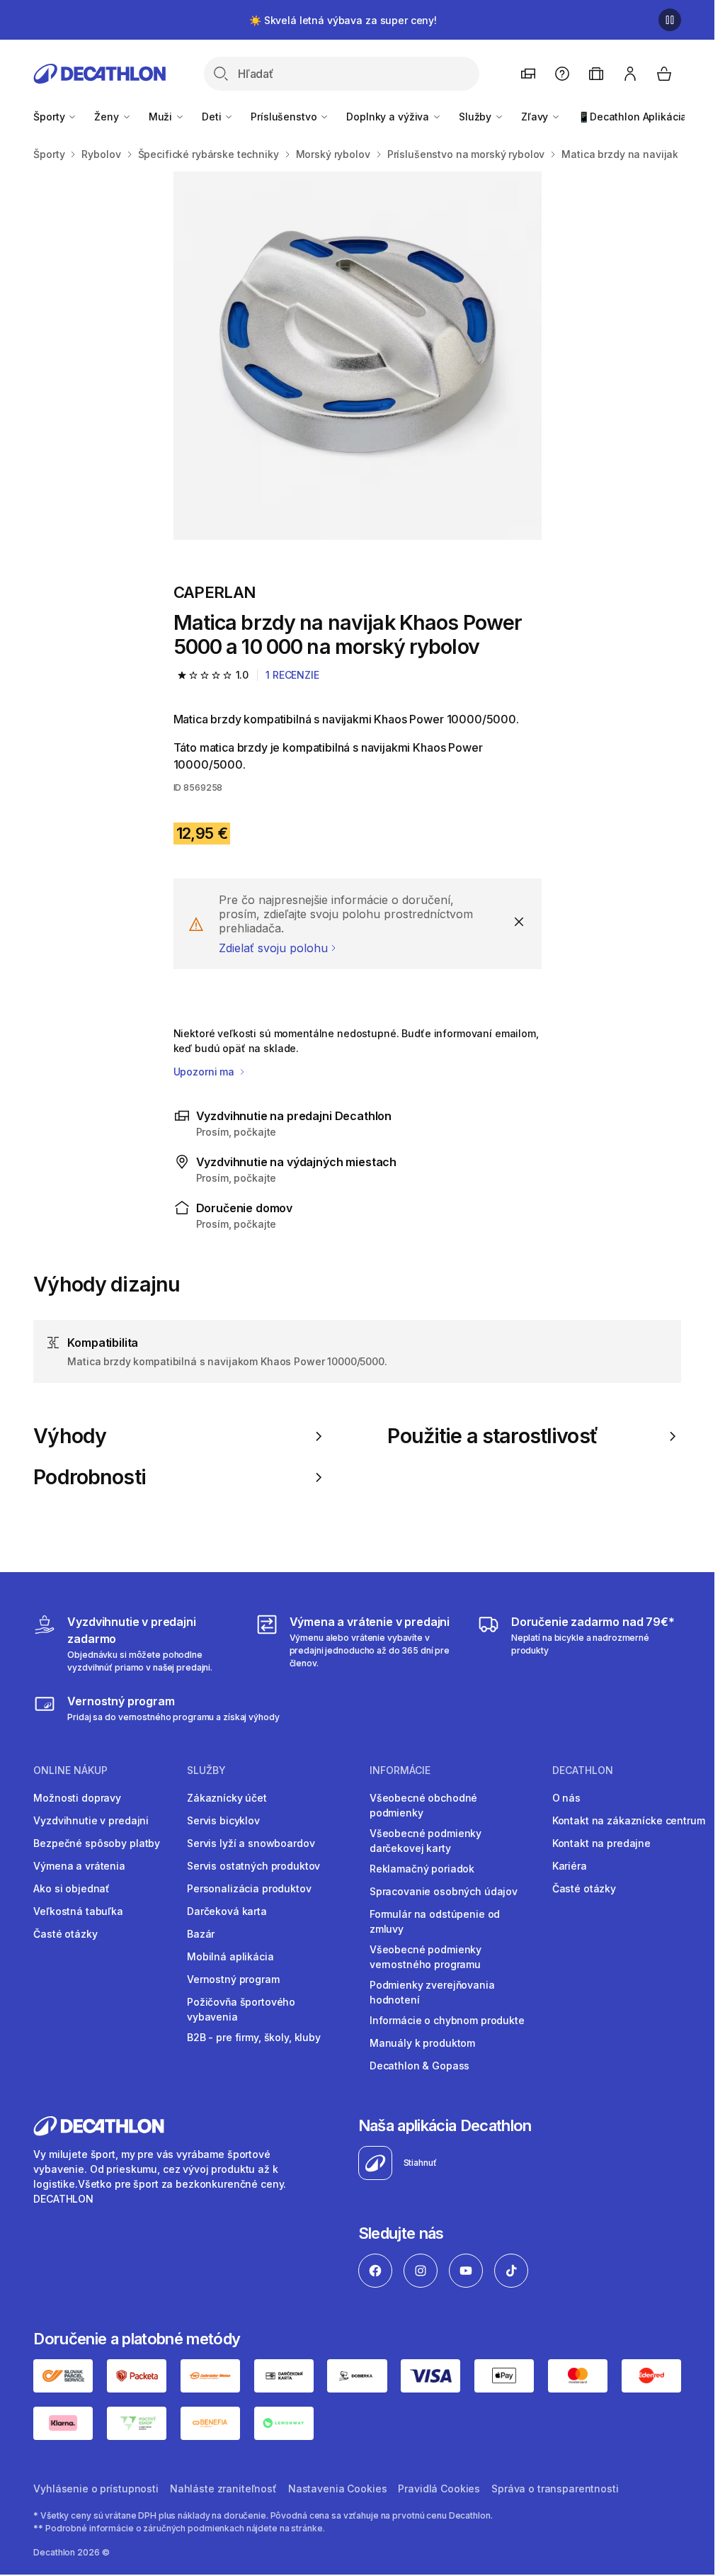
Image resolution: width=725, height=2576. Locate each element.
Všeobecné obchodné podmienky (423, 1805)
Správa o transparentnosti (555, 2489)
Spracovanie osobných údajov (444, 1891)
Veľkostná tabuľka (78, 1911)
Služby (476, 117)
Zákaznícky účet (227, 1798)
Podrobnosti (90, 1477)
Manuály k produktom (422, 2043)
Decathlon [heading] (583, 1770)
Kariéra (570, 1866)
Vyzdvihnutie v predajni (91, 1820)
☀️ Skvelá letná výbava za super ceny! (343, 20)
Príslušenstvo (285, 117)
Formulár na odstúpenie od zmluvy (435, 1921)
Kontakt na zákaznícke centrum (629, 1820)
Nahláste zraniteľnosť (223, 2489)
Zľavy (536, 117)
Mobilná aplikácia (230, 1956)
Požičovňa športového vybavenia (241, 2009)
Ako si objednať (72, 1888)
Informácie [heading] (400, 1770)
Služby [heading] (206, 1770)
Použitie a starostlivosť (492, 1436)
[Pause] (670, 20)
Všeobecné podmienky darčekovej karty (426, 1841)
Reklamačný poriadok (422, 1869)
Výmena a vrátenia (79, 1866)
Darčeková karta (227, 1911)
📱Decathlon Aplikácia (632, 117)
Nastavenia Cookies (337, 2489)
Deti (213, 117)
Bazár (201, 1934)
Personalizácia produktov (249, 1888)
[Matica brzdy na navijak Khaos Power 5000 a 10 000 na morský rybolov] (358, 356)
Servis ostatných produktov (253, 1866)
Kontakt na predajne (601, 1843)
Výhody (70, 1436)
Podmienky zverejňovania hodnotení (432, 1992)
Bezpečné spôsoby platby (97, 1843)
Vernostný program (233, 1979)
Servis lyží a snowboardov (251, 1843)
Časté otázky (65, 1934)
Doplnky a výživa (389, 117)
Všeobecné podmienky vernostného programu (426, 1957)
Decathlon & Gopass (419, 2066)
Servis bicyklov (223, 1820)
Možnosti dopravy (77, 1798)
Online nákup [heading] (70, 1770)
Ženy (108, 117)
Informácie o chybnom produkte (447, 2020)
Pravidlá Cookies (439, 2489)
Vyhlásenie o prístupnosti (96, 2489)
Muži (162, 117)
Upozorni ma (205, 1072)
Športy (50, 117)
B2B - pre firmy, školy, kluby (254, 2037)
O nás (566, 1798)
